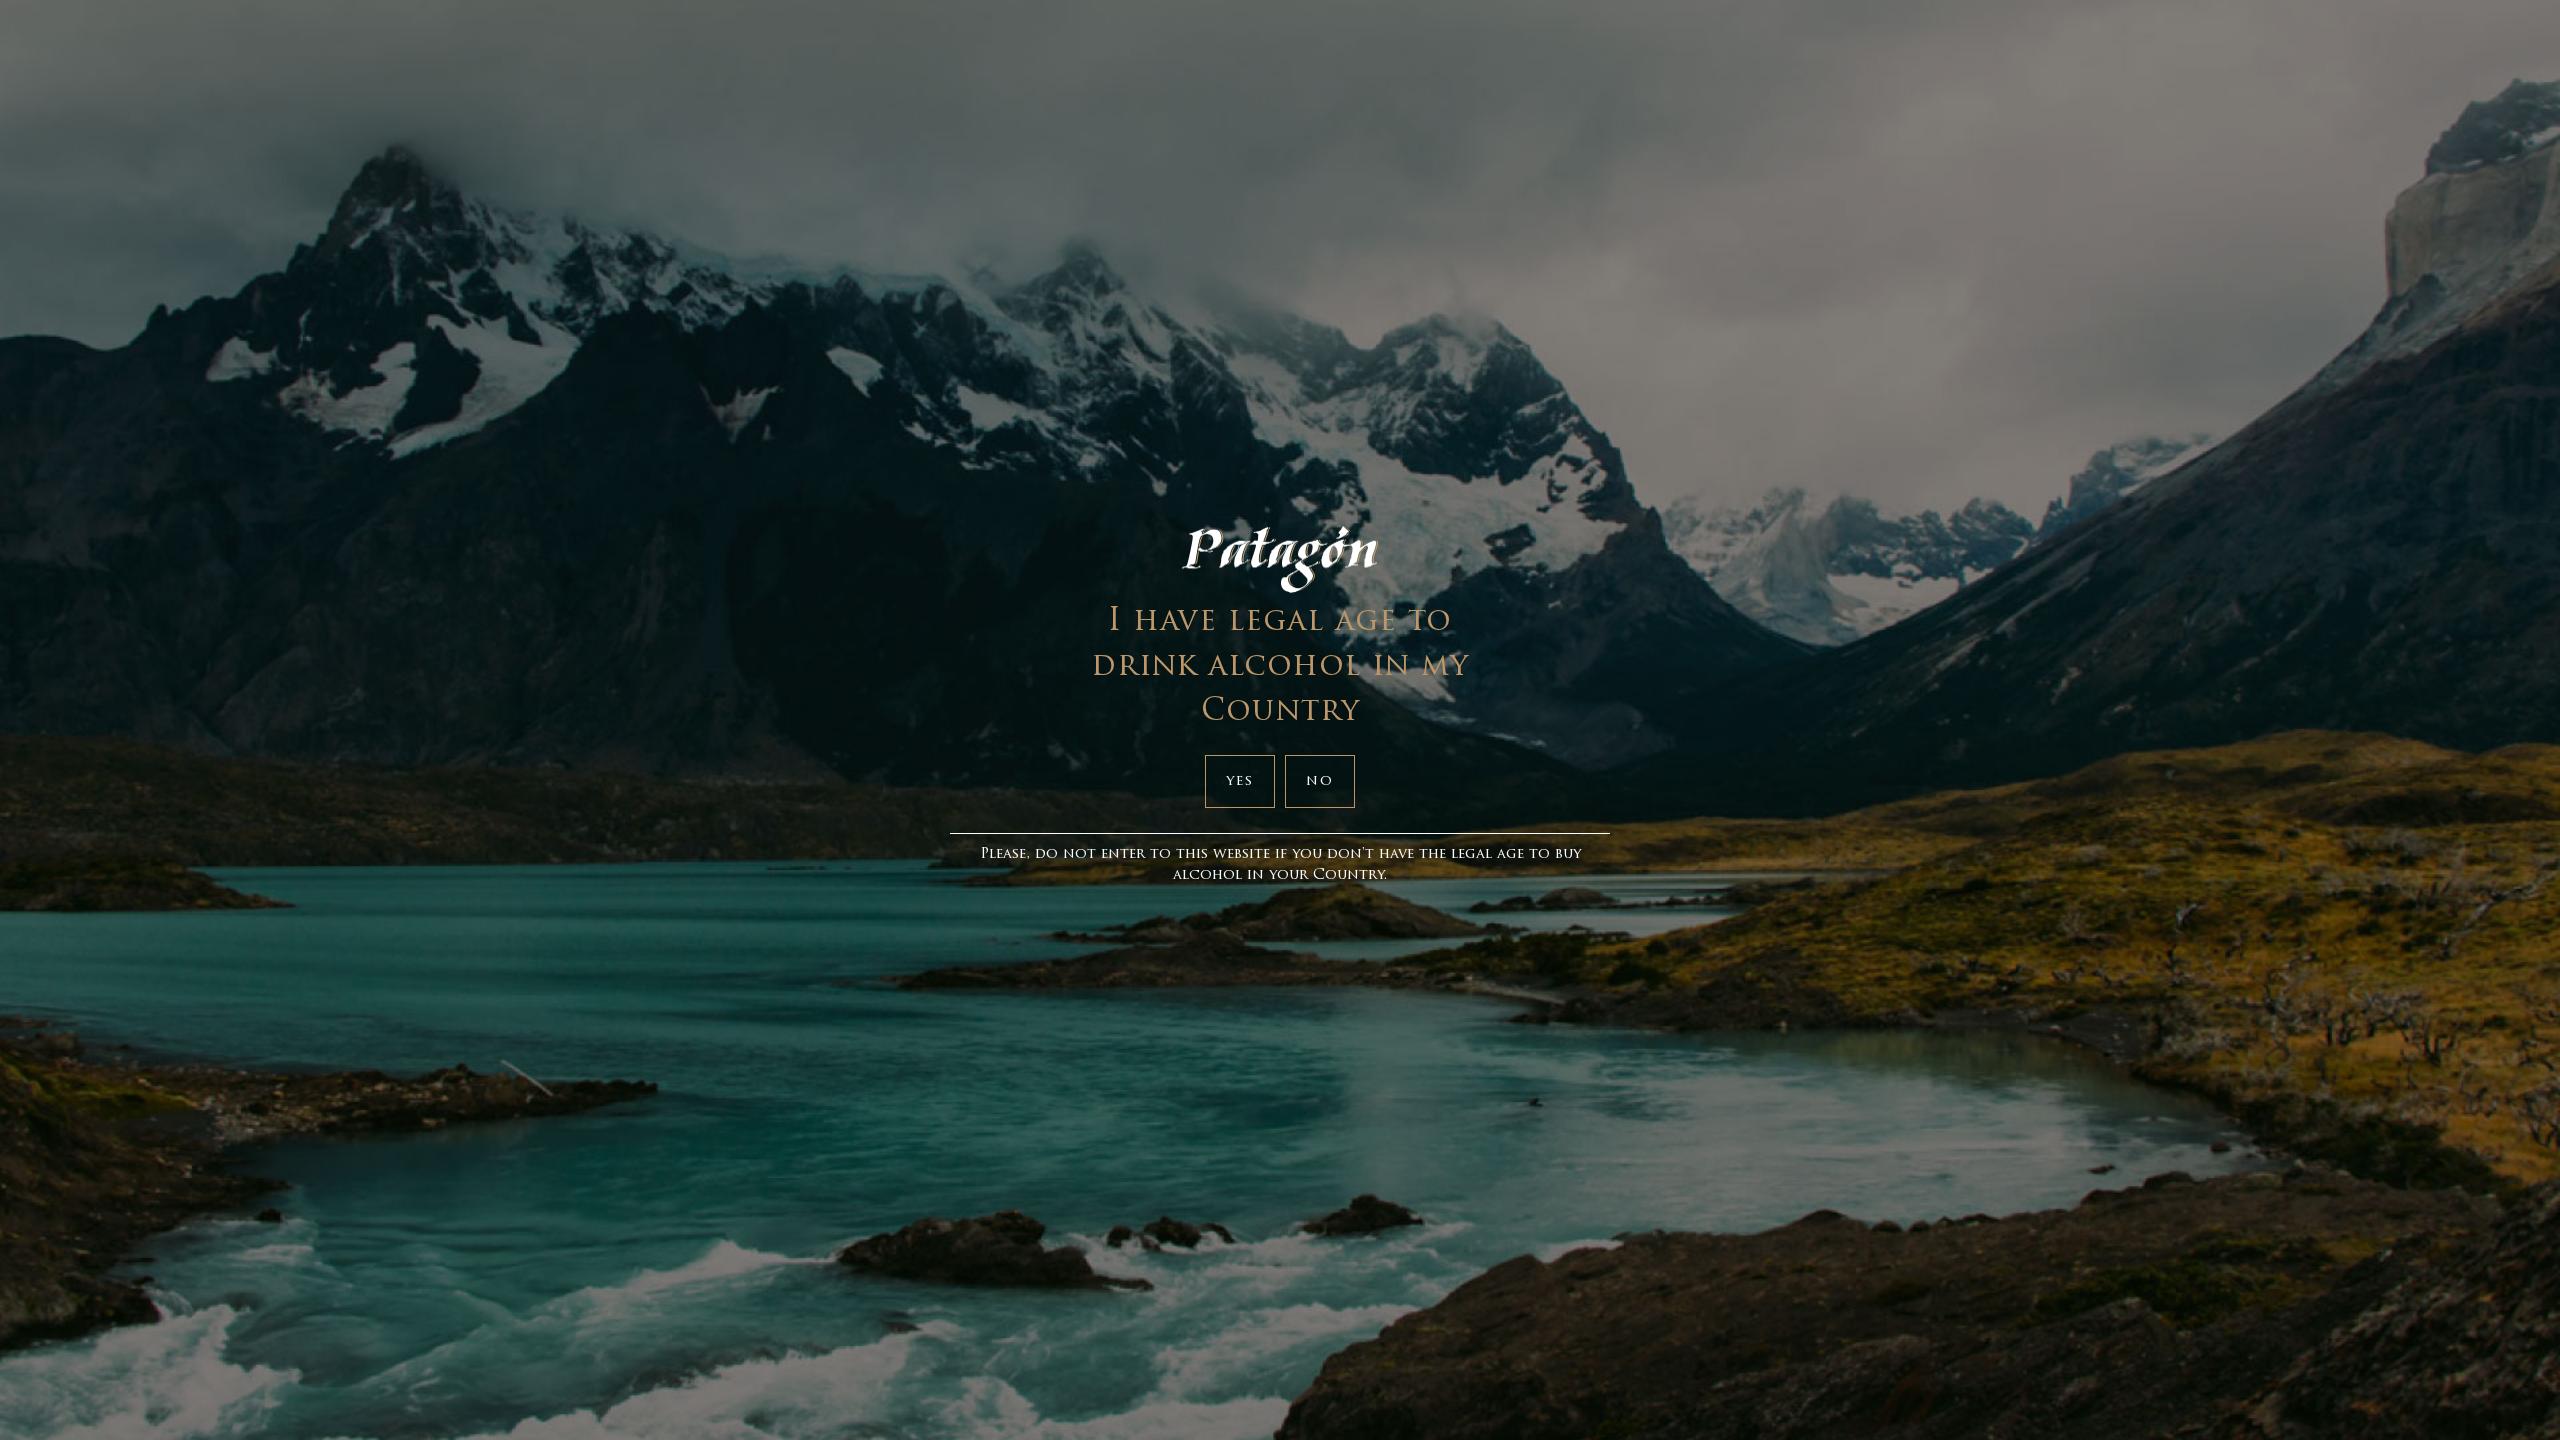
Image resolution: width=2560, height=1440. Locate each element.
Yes (1240, 781)
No (1320, 781)
